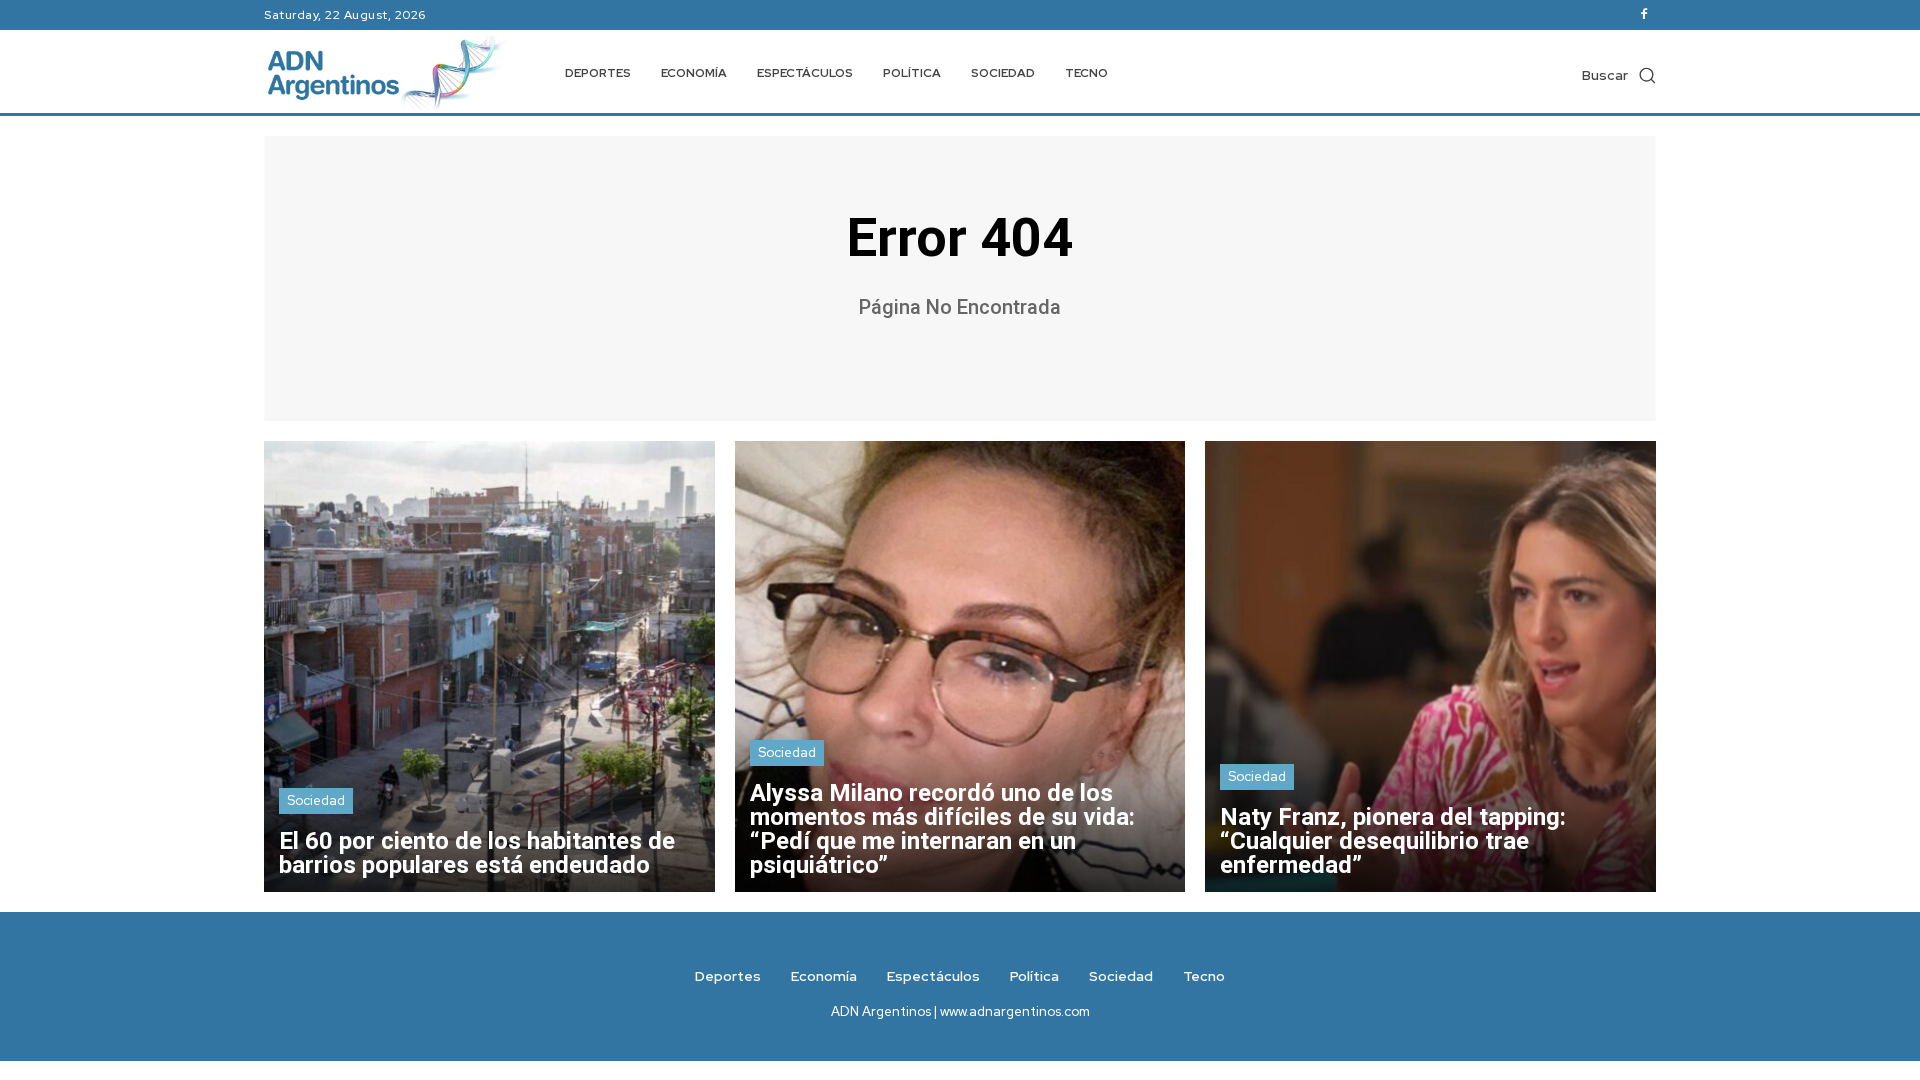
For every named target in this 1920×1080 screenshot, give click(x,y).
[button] (1619, 75)
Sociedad (316, 800)
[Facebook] (1644, 15)
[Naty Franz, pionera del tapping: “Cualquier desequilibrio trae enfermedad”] (1430, 666)
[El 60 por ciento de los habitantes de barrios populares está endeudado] (489, 666)
